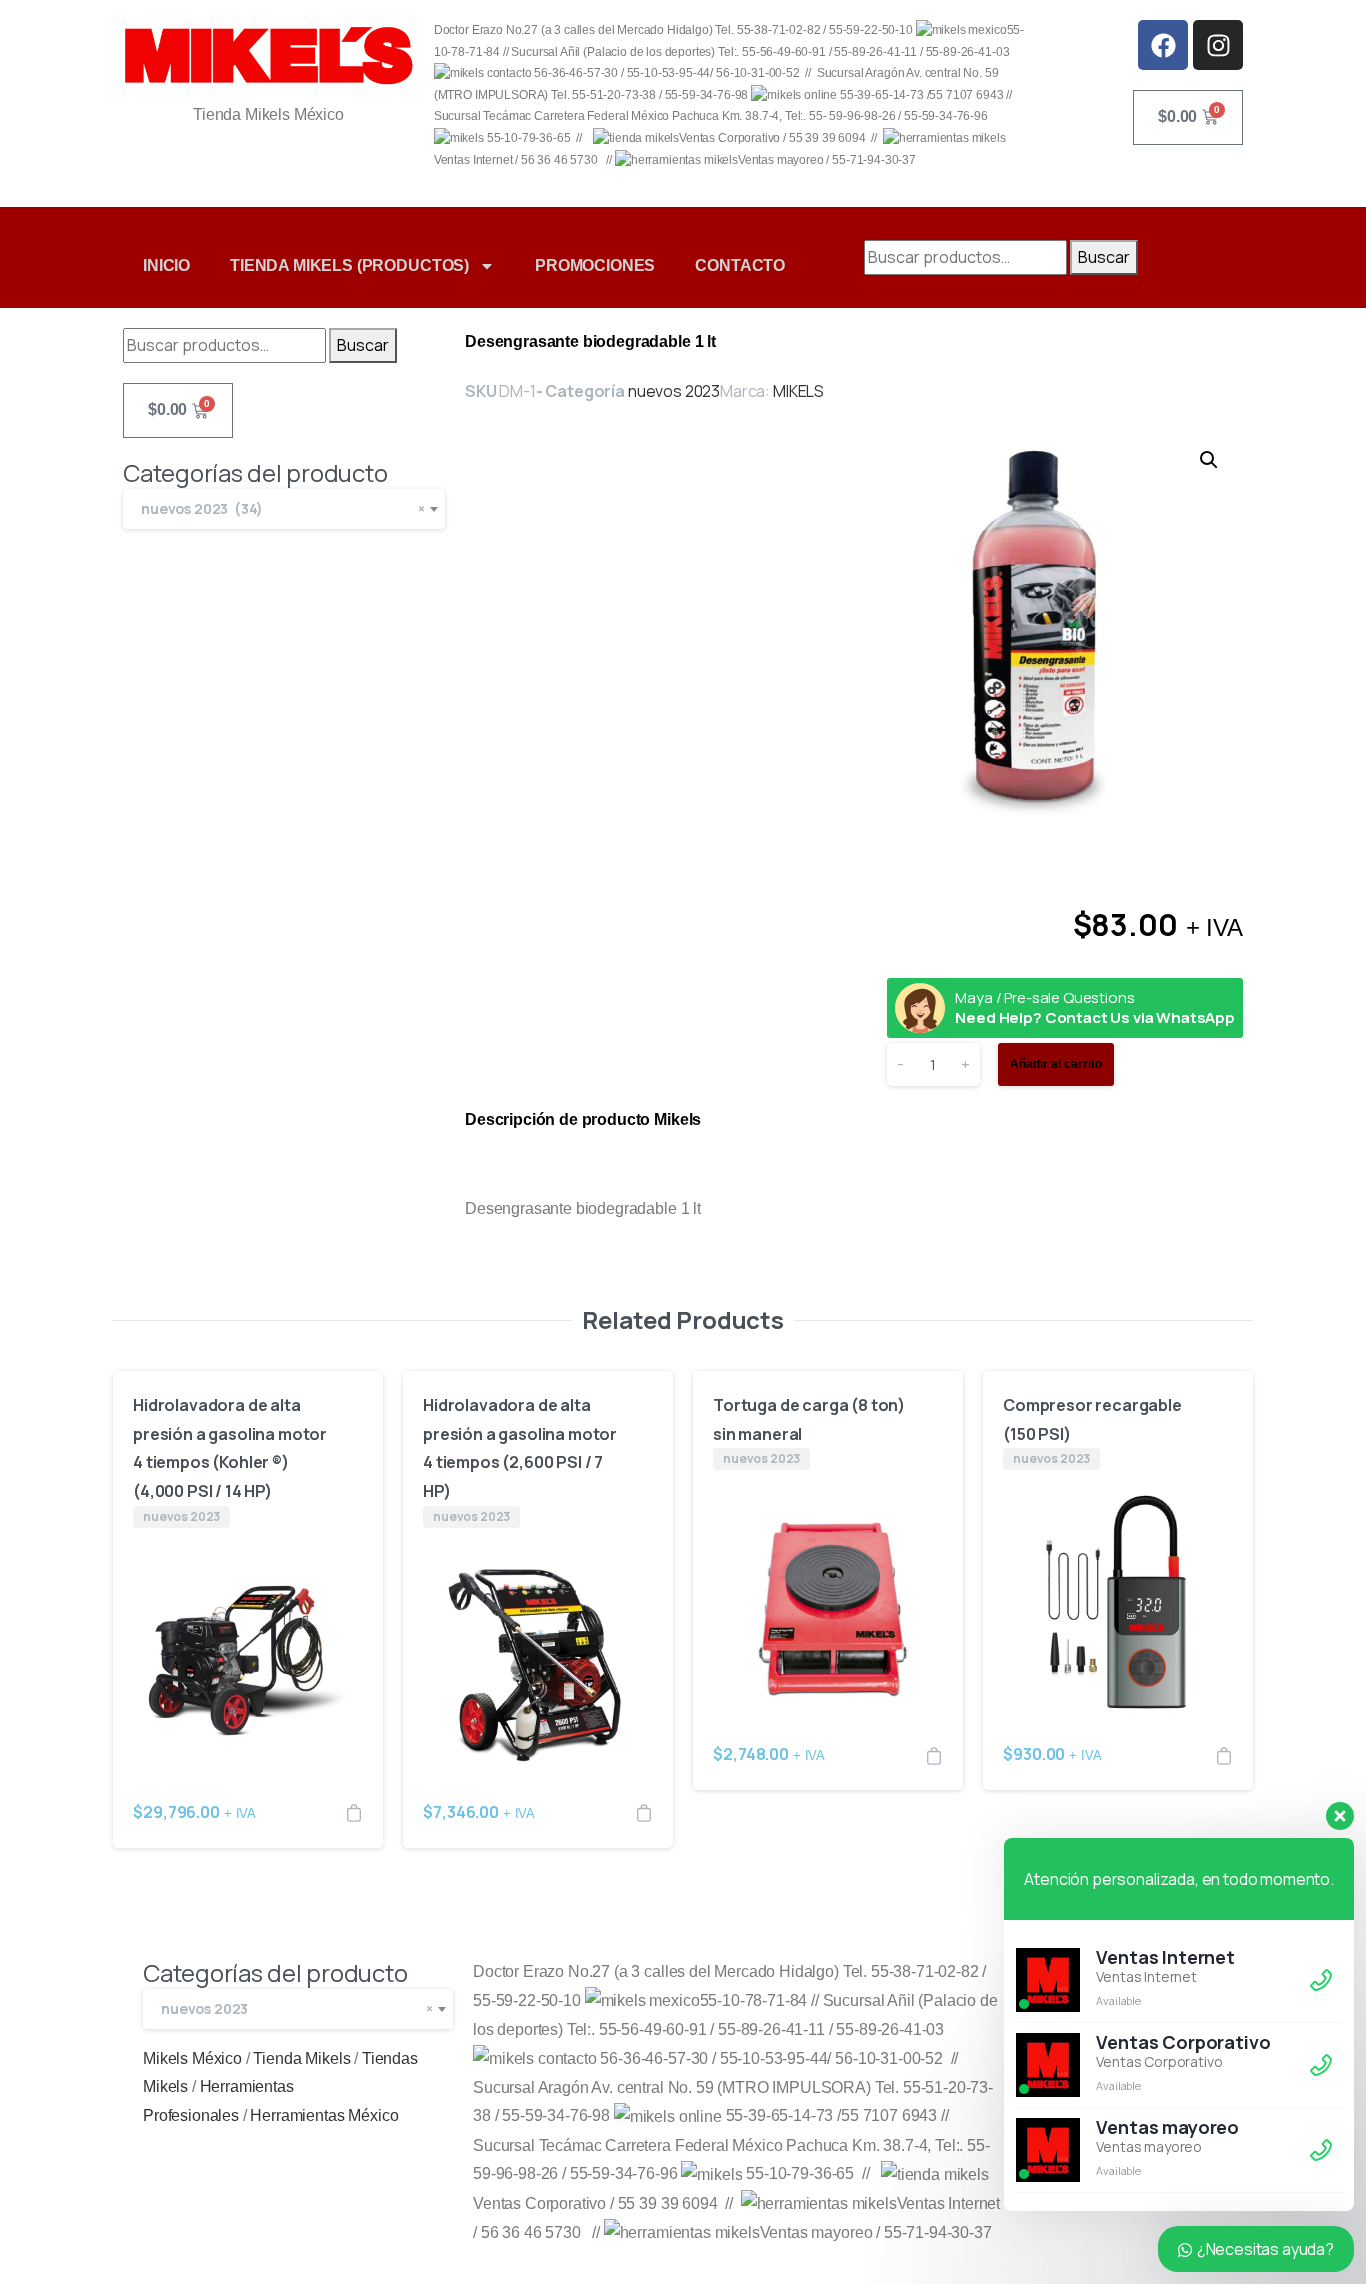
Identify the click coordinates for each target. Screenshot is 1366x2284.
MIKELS (798, 391)
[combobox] (284, 509)
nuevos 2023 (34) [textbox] (283, 508)
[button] (1209, 460)
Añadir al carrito (1056, 1064)
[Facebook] (1163, 45)
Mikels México (192, 2058)
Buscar (1104, 257)
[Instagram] (1218, 45)
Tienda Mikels (301, 2058)
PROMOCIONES (595, 265)
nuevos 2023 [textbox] (297, 2008)
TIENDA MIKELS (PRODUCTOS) (349, 265)
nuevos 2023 (674, 391)
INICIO (166, 265)
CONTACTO (740, 265)
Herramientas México (324, 2115)
